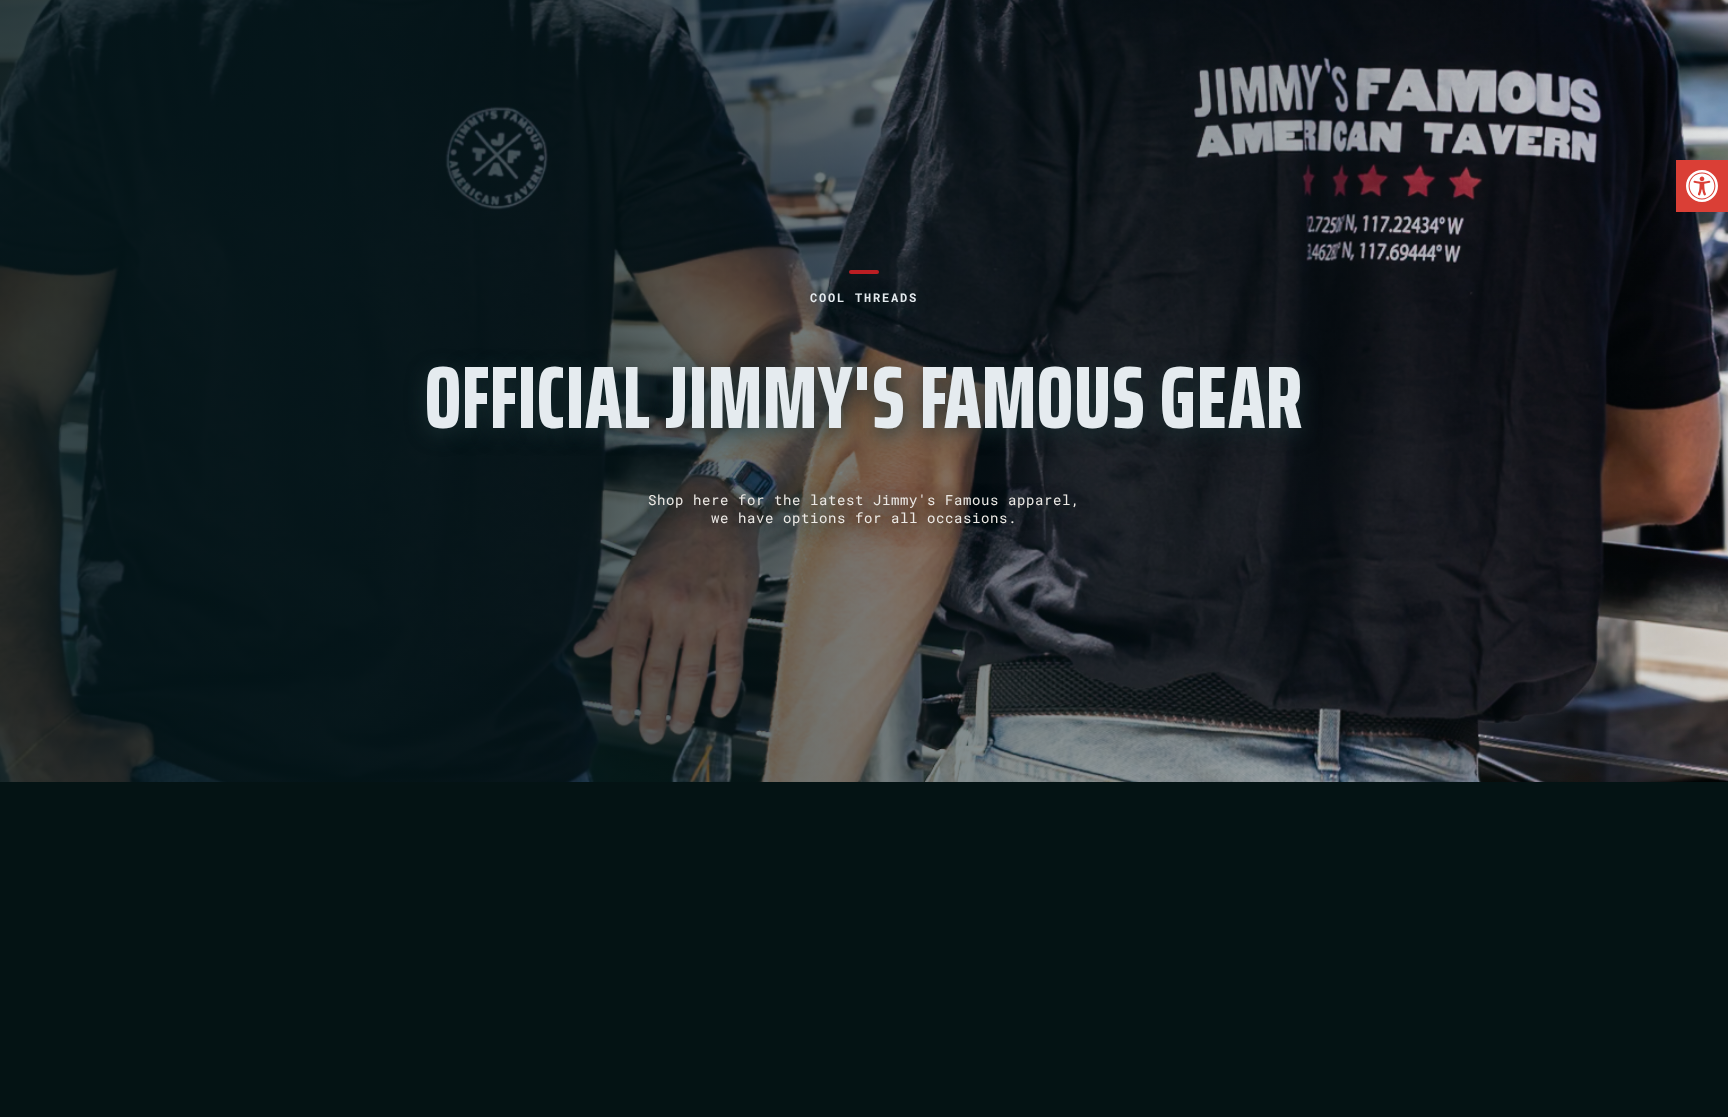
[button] (1702, 186)
